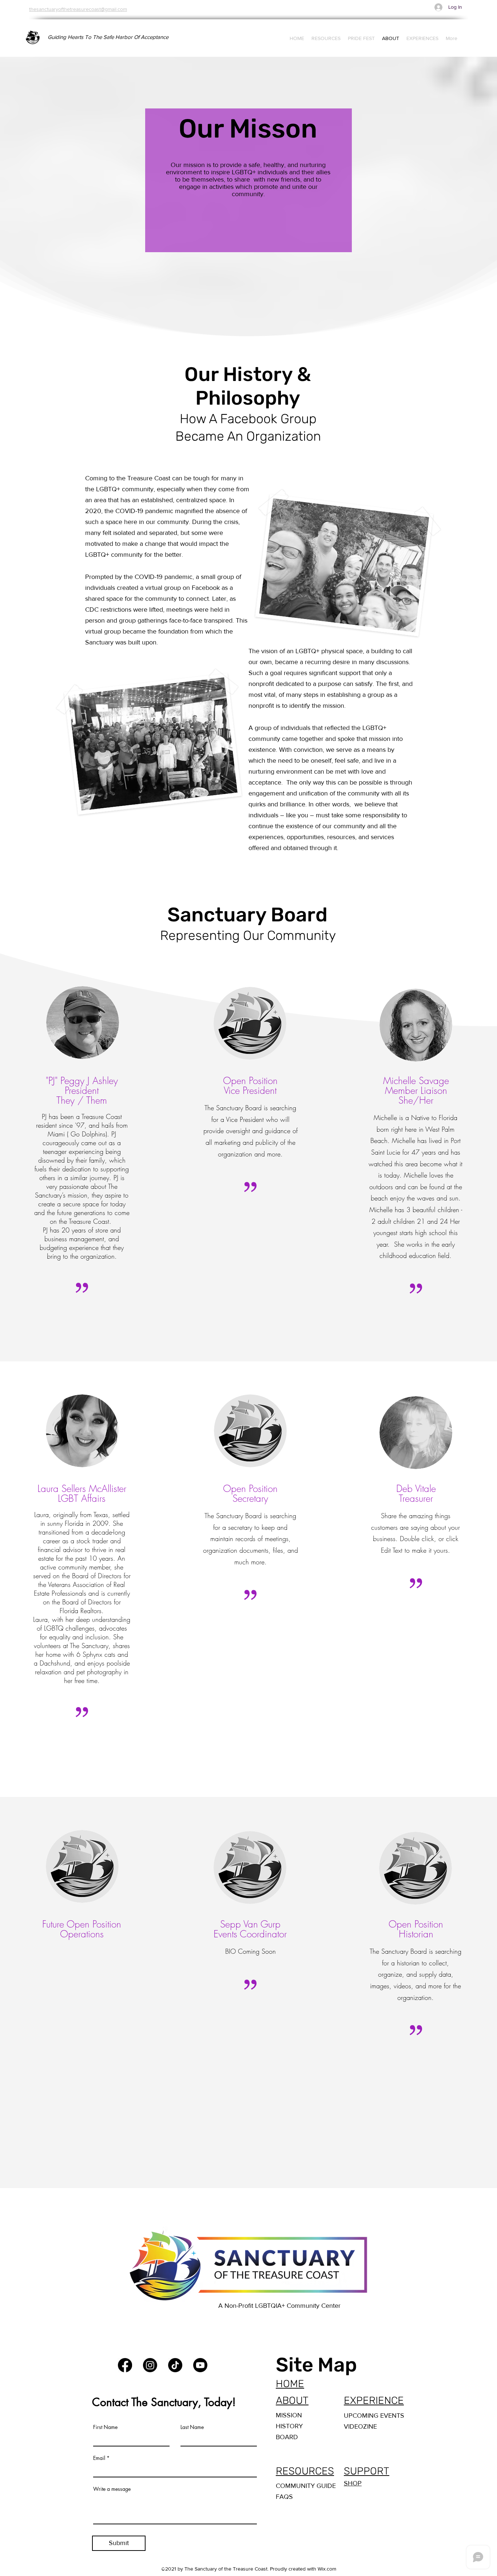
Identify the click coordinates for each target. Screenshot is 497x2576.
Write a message (112, 2489)
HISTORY (289, 2426)
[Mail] (226, 2365)
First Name (105, 2427)
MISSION (289, 2415)
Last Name (192, 2427)
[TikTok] (175, 2365)
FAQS (284, 2497)
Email (99, 2458)
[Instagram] (150, 2365)
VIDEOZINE (360, 2426)
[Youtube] (200, 2365)
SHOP (353, 2483)
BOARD (287, 2437)
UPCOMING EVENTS (374, 2416)
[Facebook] (125, 2365)
